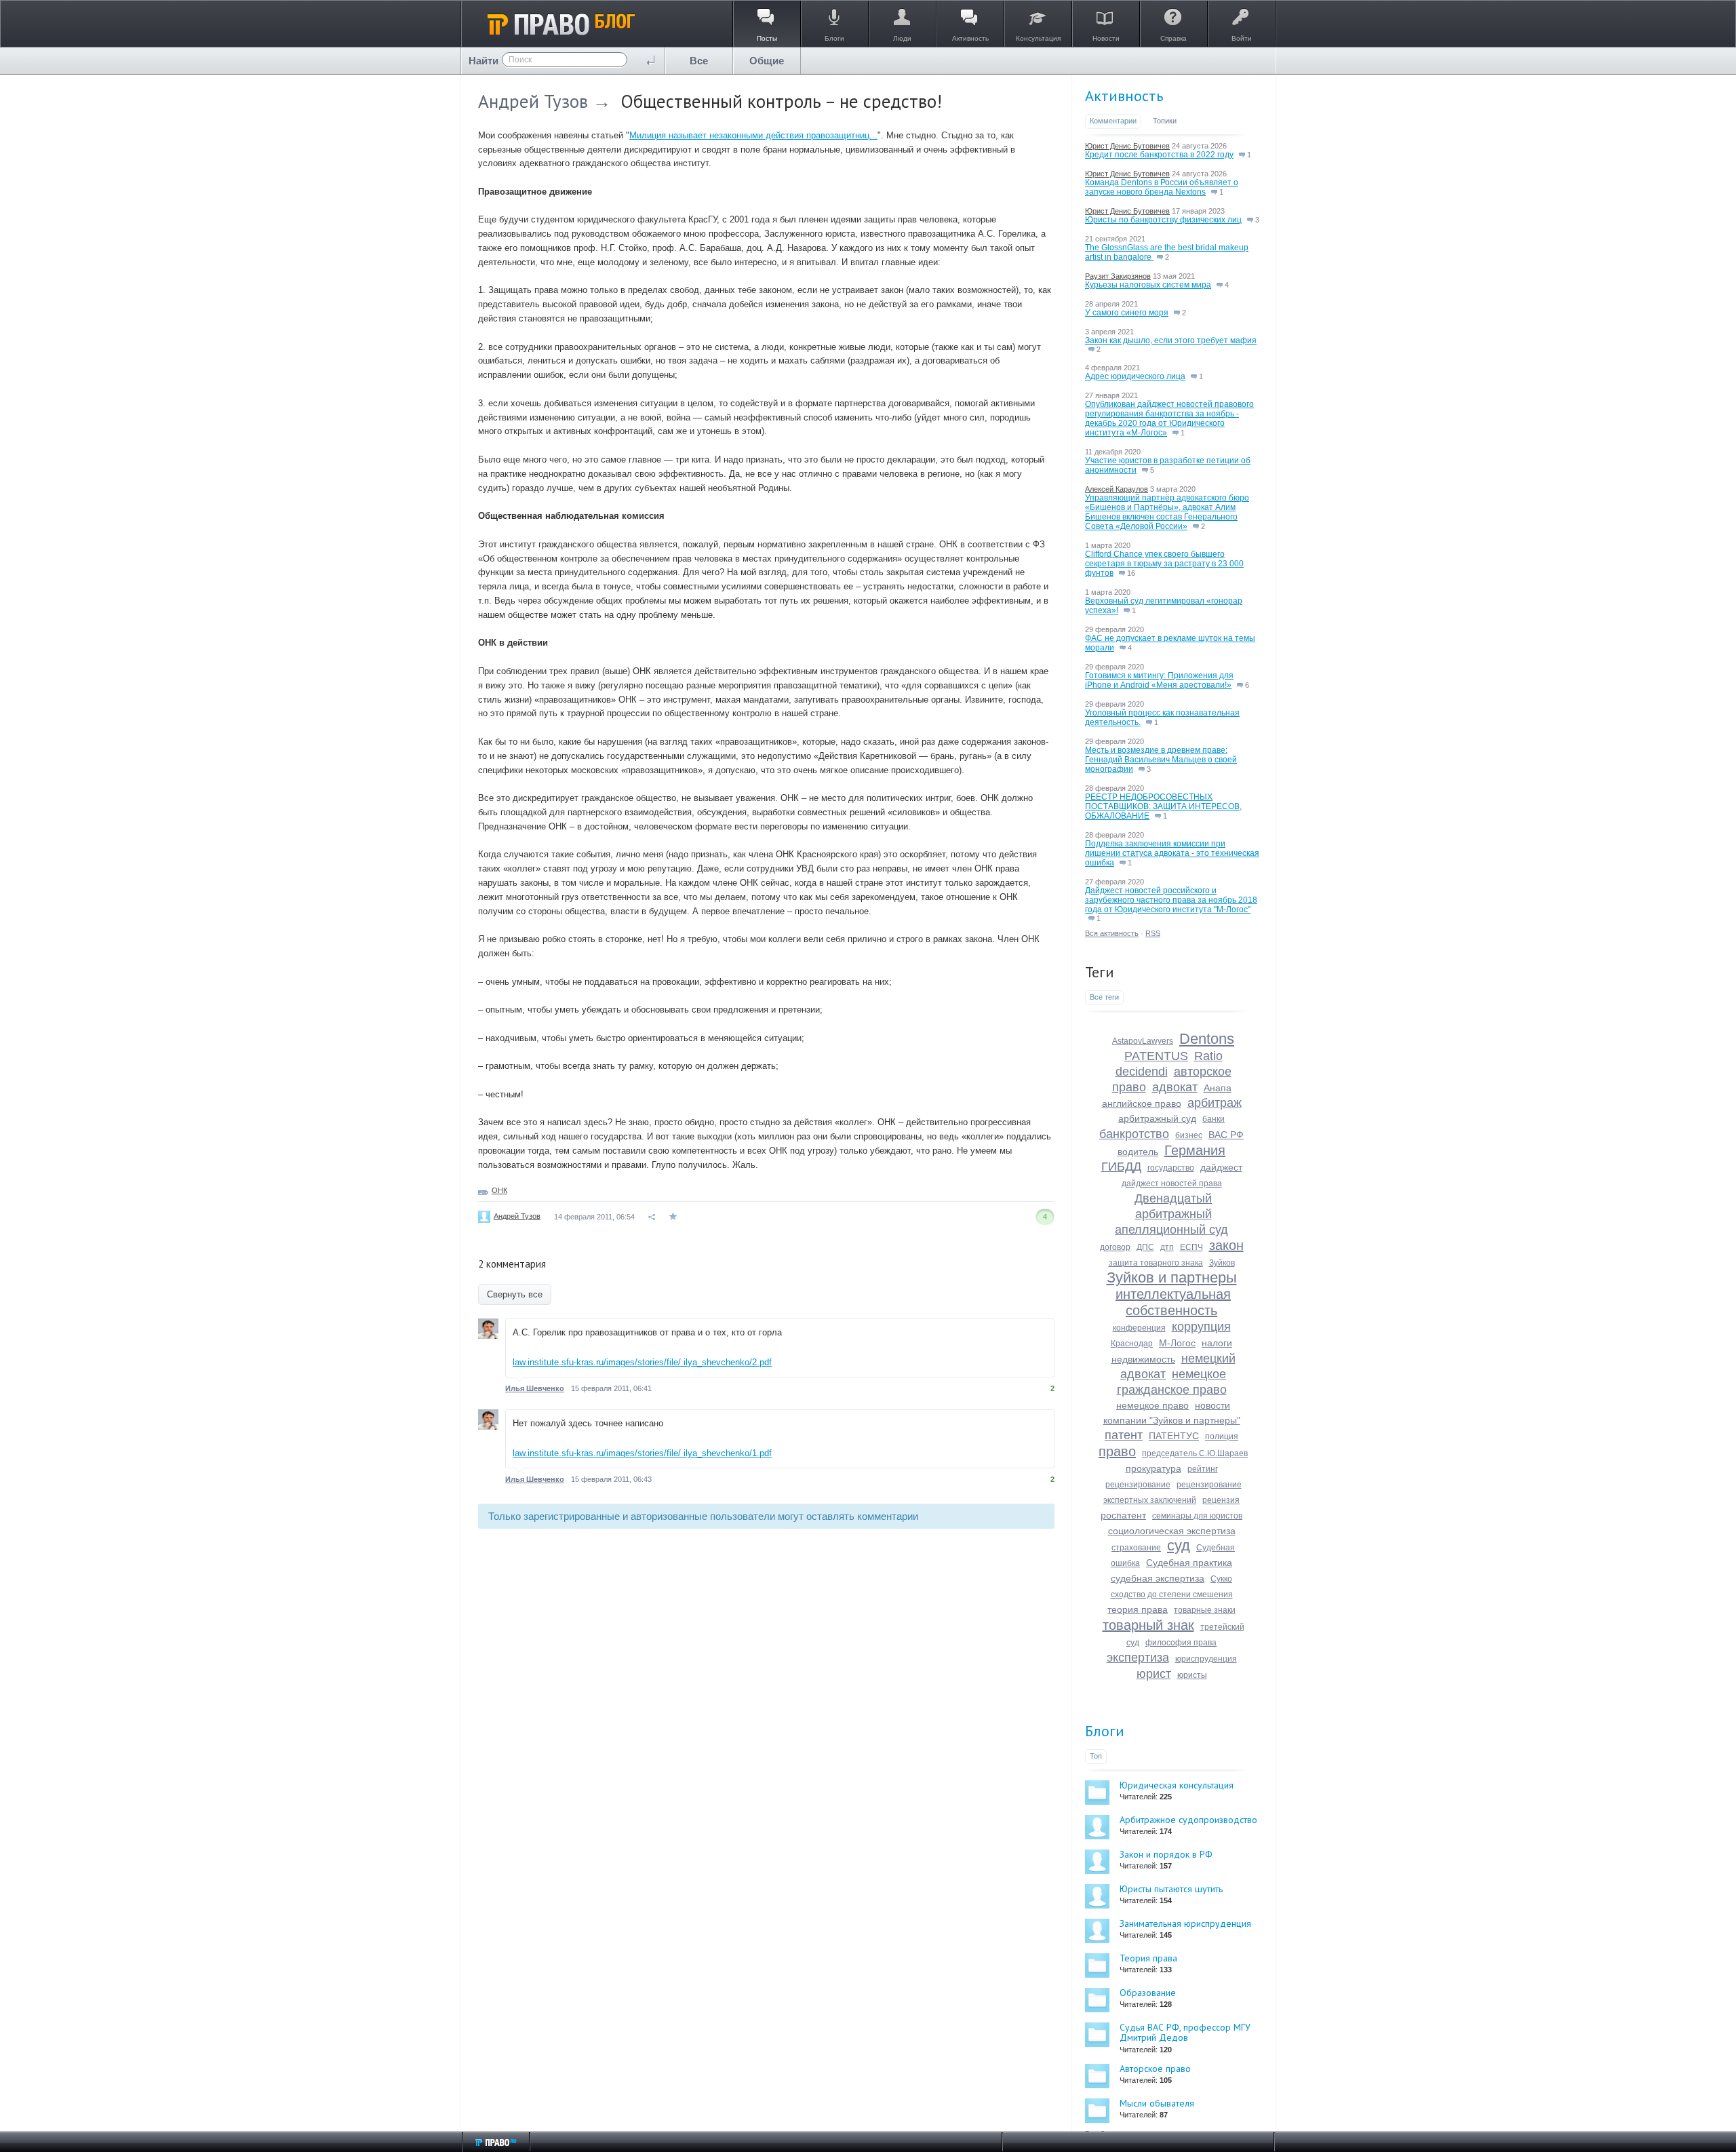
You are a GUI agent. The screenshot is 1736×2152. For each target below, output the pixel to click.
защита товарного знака (1156, 1263)
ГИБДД (1121, 1167)
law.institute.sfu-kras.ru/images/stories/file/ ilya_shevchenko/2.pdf (642, 1362)
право (1117, 1451)
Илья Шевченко (535, 1388)
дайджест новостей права (1172, 1183)
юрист (1154, 1674)
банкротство (1134, 1134)
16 (1130, 573)
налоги (1217, 1343)
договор (1115, 1247)
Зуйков (1222, 1263)
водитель (1138, 1152)
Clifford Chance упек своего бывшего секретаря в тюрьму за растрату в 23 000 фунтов (1164, 564)
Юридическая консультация (1177, 1785)
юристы (1192, 1675)
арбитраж (1215, 1103)
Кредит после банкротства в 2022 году (1159, 155)
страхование (1136, 1548)
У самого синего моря (1127, 313)
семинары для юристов (1197, 1516)
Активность (1124, 96)
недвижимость (1143, 1359)
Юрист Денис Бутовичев (1127, 146)
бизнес (1189, 1135)
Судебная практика (1189, 1563)
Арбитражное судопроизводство (1188, 1820)
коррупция (1201, 1327)
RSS (1153, 933)
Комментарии (1113, 121)
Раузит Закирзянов (1118, 276)
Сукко (1221, 1579)
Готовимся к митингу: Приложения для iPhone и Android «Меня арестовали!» (1159, 680)
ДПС (1145, 1247)
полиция (1222, 1436)
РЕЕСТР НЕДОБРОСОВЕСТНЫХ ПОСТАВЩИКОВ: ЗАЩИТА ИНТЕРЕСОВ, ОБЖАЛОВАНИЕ (1163, 806)
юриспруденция (1206, 1659)
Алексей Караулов (1117, 489)
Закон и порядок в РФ (1166, 1854)
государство (1171, 1168)
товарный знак (1148, 1625)
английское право (1142, 1103)
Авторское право (1155, 2069)
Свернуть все (515, 1294)
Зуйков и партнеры (1172, 1277)
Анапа (1218, 1088)
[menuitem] (699, 61)
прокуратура (1153, 1468)
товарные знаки (1205, 1610)
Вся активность (1112, 933)
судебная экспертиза (1158, 1578)
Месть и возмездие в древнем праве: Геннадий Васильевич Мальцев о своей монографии (1161, 760)
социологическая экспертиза (1172, 1531)
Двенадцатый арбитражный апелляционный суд (1171, 1214)
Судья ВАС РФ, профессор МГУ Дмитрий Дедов (1185, 2032)
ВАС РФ (1226, 1135)
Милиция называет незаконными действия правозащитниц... (753, 135)
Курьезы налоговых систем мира (1148, 285)
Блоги (1105, 1731)
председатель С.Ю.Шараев (1195, 1453)
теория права (1138, 1609)
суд (1179, 1545)
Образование (1148, 1993)
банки (1214, 1119)
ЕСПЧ (1191, 1247)
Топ (1096, 1756)
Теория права (1148, 1958)
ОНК (499, 1190)
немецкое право (1152, 1405)
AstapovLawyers (1143, 1041)
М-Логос (1177, 1343)
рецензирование (1138, 1485)
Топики (1165, 121)
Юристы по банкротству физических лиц (1163, 220)
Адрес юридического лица (1135, 376)
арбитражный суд (1157, 1118)
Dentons (1207, 1039)
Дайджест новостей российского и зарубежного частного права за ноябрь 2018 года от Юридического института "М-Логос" (1171, 900)
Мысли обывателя (1157, 2103)
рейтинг (1203, 1469)
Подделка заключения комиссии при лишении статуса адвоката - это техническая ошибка (1172, 853)
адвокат (1175, 1087)
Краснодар (1132, 1344)
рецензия (1221, 1500)
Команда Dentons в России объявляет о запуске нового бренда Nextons (1162, 187)
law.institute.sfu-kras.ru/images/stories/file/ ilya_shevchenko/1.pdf (642, 1453)
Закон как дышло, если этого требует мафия (1171, 340)
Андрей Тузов (533, 101)
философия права (1181, 1643)
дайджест (1221, 1167)
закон (1226, 1245)
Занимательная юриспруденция (1185, 1923)
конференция (1139, 1328)
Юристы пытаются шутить (1171, 1889)
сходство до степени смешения (1172, 1595)
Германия (1195, 1150)
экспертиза (1138, 1658)
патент (1124, 1435)
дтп (1167, 1247)
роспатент (1123, 1515)
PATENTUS (1156, 1056)
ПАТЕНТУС (1174, 1436)
